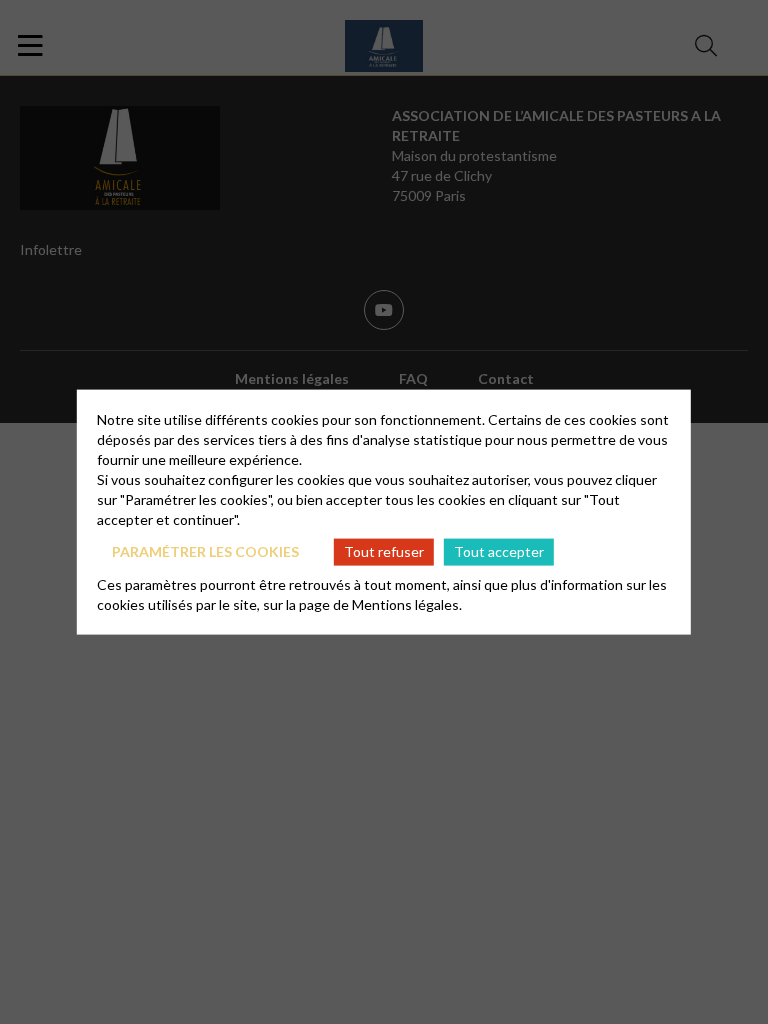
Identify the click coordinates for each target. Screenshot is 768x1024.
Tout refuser (384, 551)
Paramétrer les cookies (205, 551)
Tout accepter (499, 551)
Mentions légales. (407, 603)
